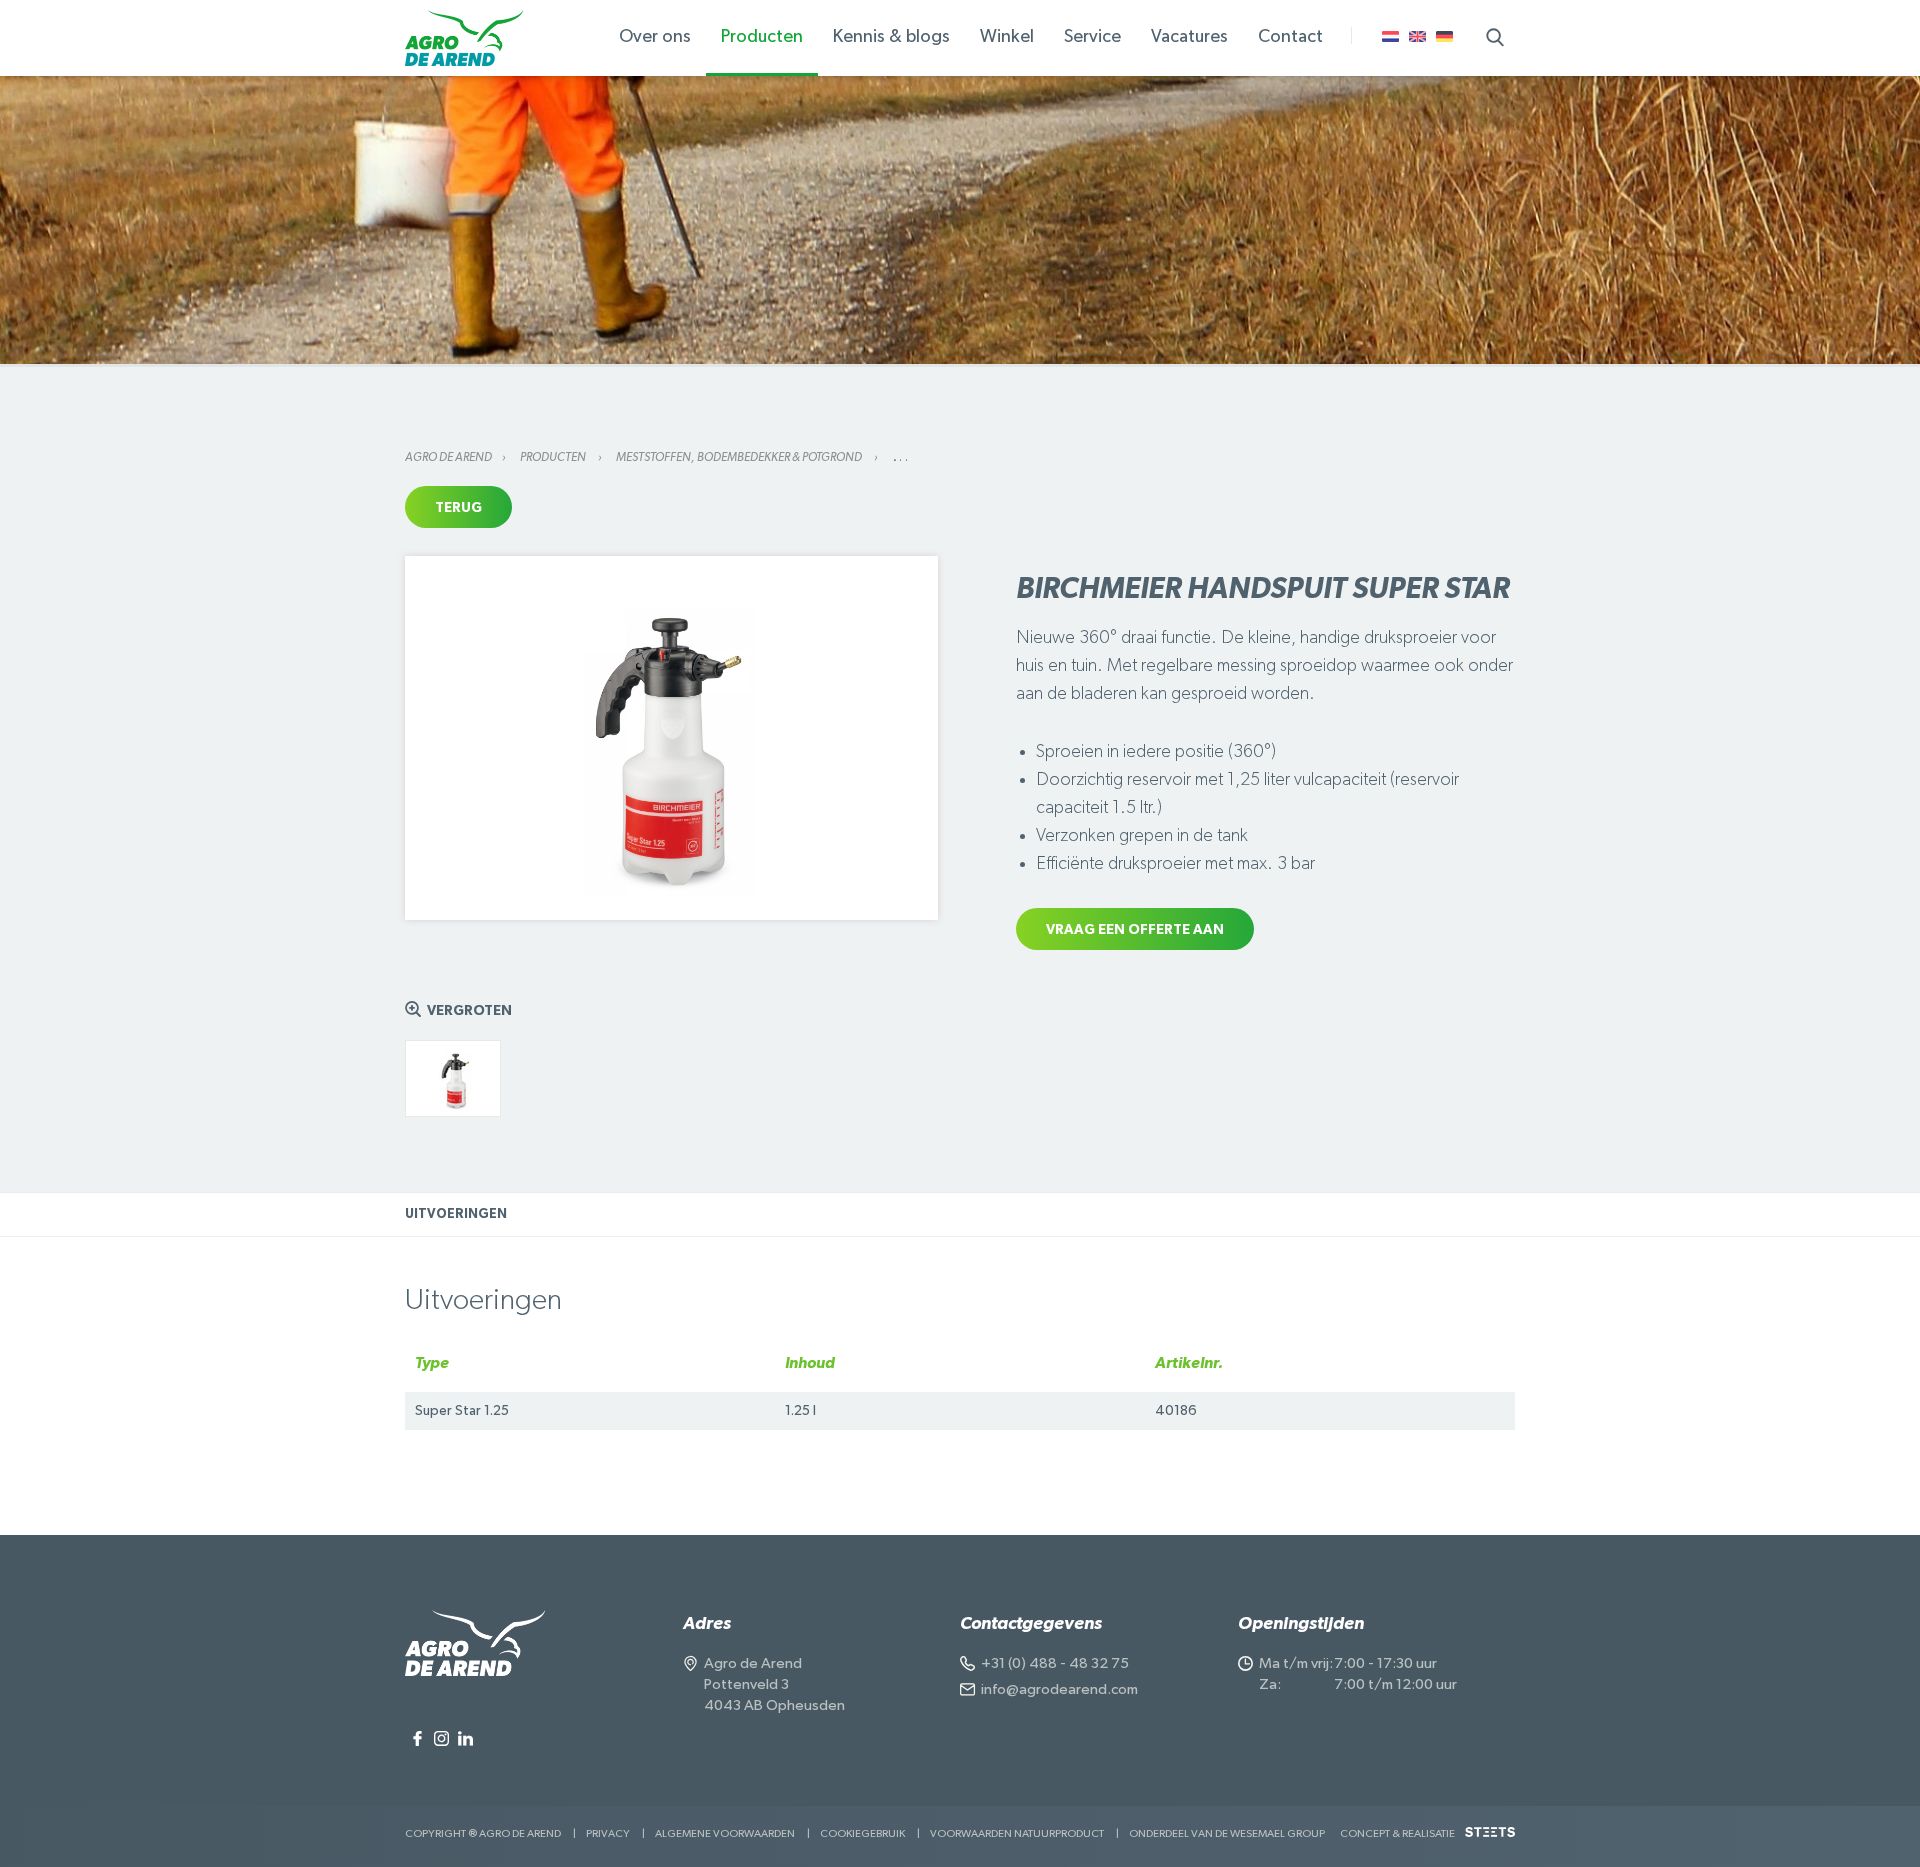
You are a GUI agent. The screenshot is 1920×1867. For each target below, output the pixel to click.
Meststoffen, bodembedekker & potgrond (740, 457)
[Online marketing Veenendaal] (1490, 1839)
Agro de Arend (448, 457)
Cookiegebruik (862, 1833)
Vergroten (469, 1011)
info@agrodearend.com (1059, 1689)
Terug (458, 508)
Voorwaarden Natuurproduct (1017, 1833)
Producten (554, 457)
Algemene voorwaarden (725, 1833)
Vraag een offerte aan (1135, 930)
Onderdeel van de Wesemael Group (1227, 1833)
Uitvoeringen (456, 1214)
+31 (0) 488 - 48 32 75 (1055, 1663)
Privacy (608, 1833)
